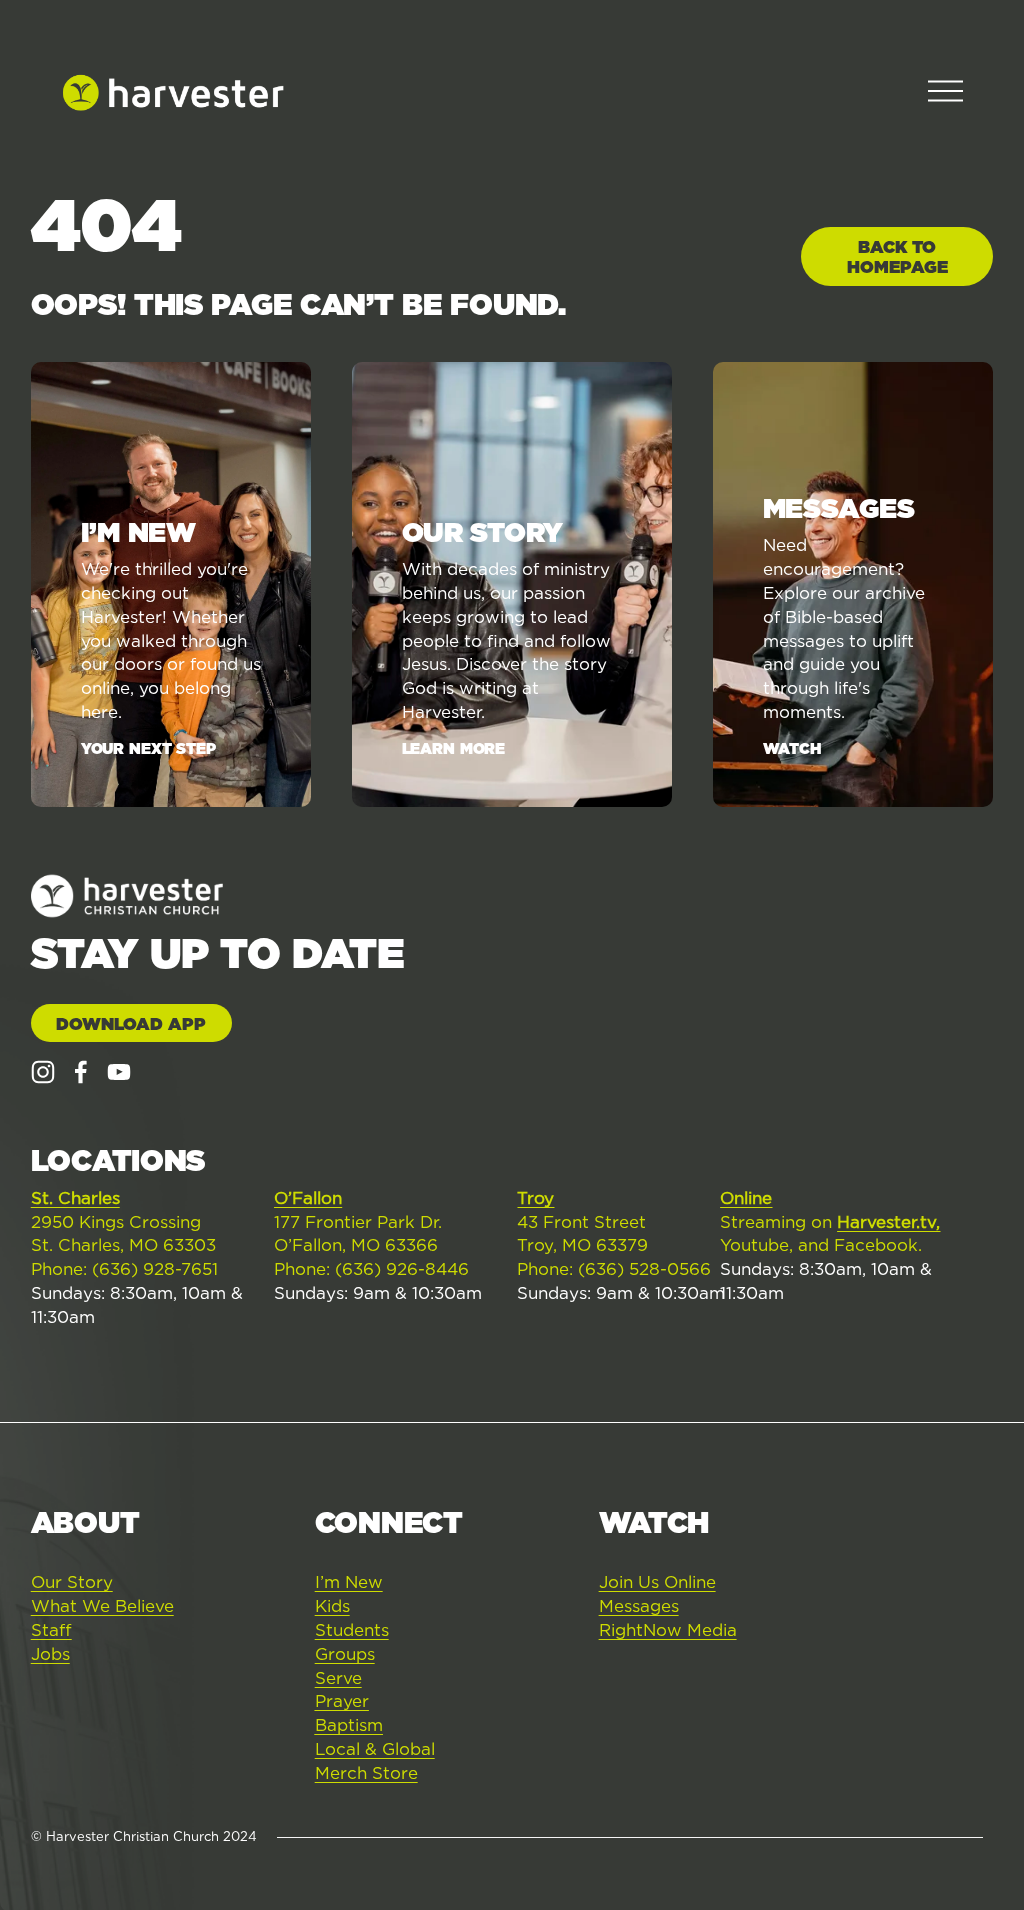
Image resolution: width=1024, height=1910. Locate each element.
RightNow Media (668, 1630)
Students (352, 1630)
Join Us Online (657, 1582)
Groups (345, 1654)
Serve (338, 1678)
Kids (332, 1606)
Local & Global (375, 1749)
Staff (51, 1630)
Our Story (72, 1582)
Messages (639, 1606)
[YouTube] (119, 1072)
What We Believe (102, 1606)
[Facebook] (81, 1072)
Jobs (50, 1654)
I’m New (349, 1582)
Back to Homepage (897, 257)
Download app (131, 1024)
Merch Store (366, 1773)
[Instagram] (43, 1072)
